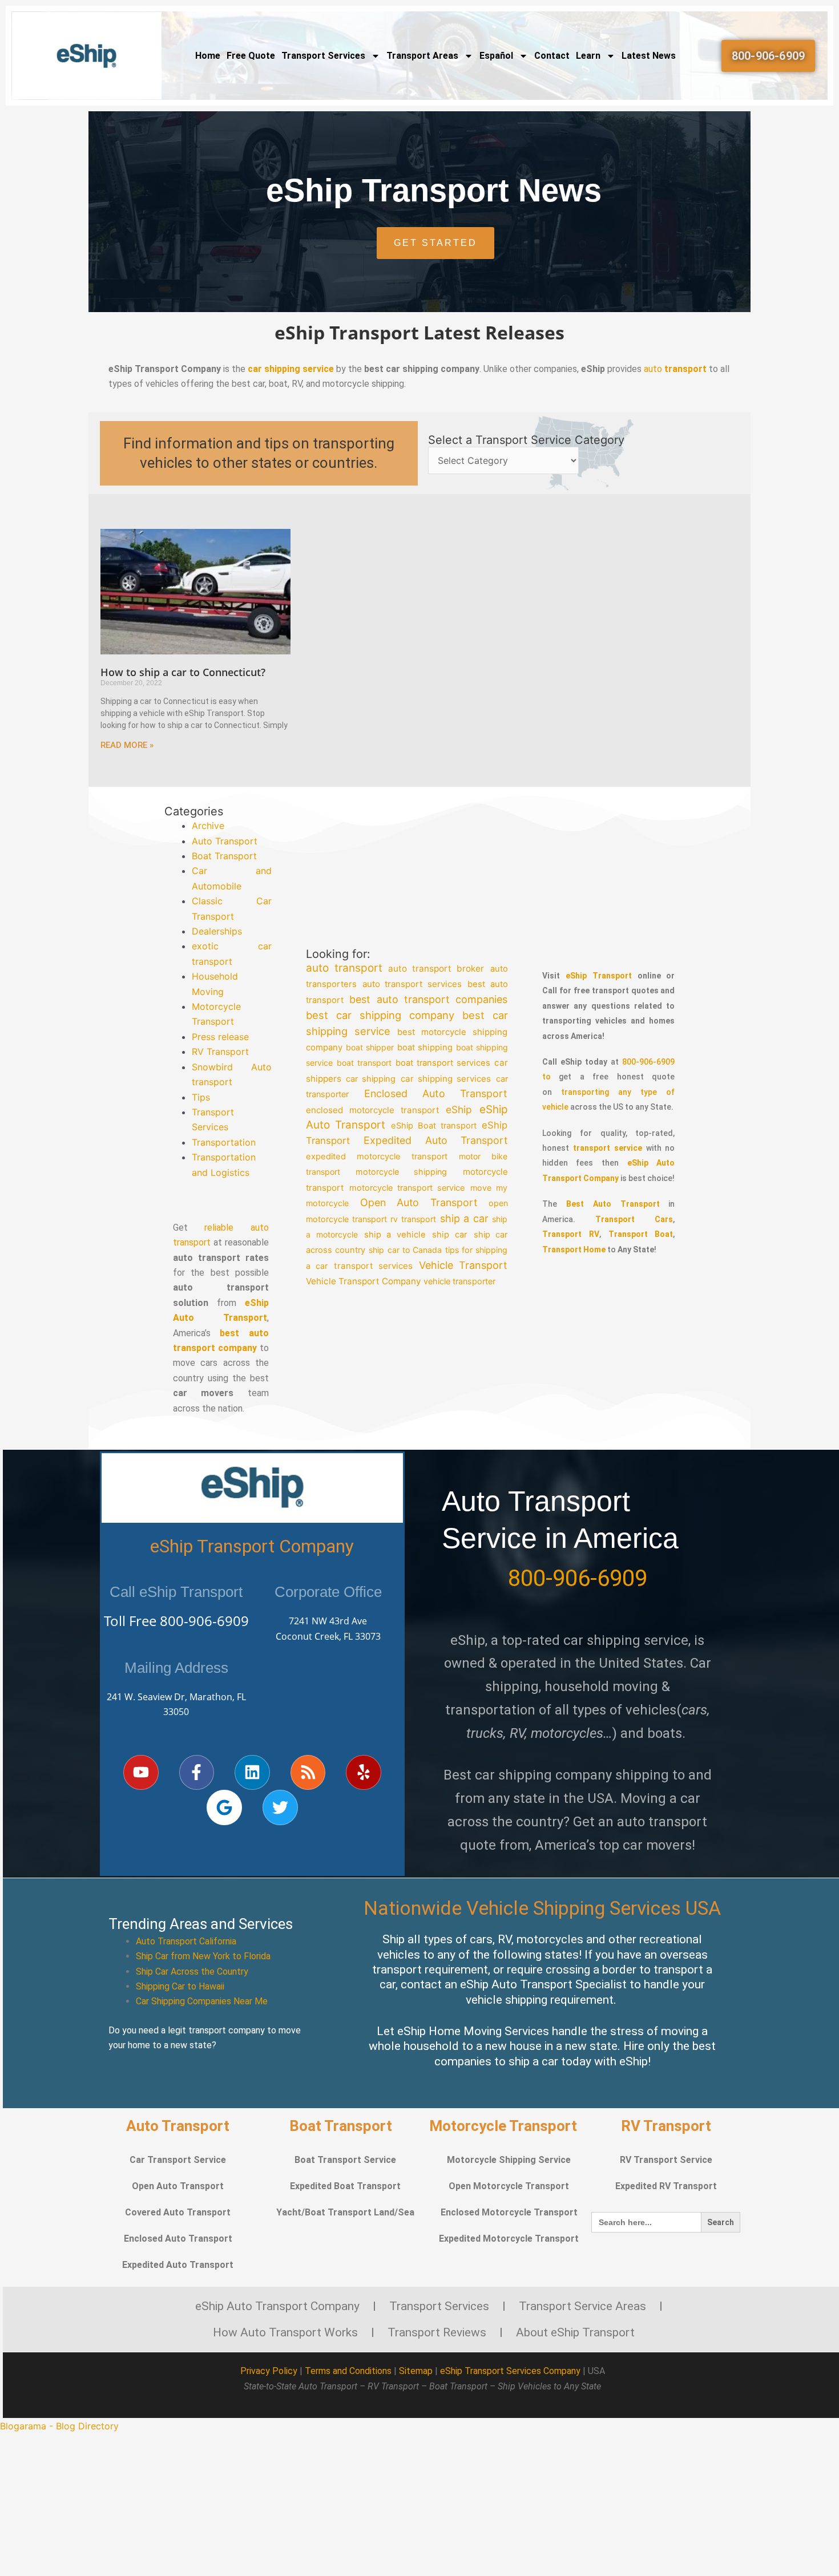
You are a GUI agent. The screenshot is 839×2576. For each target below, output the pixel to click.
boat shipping (425, 1048)
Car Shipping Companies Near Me (202, 2001)
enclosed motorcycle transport (372, 1109)
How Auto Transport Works (285, 2332)
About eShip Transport (575, 2332)
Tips (201, 1097)
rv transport (414, 1218)
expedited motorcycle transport (377, 1156)
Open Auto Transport (419, 1202)
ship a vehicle (395, 1235)
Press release (220, 1037)
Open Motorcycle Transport (509, 2186)
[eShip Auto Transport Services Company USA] (87, 56)
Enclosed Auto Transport (436, 1093)
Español (496, 56)
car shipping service (291, 369)
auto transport (344, 968)
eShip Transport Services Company (510, 2371)
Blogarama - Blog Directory (59, 2426)
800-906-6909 (204, 1621)
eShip (459, 1109)
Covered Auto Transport (178, 2212)
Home (208, 56)
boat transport (364, 1063)
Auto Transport (225, 841)
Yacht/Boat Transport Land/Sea (345, 2212)
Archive (208, 826)
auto (675, 369)
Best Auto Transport (613, 1204)
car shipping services (446, 1079)
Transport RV (571, 1234)
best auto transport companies (429, 999)
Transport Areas (422, 56)
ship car (450, 1235)
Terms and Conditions (348, 2371)
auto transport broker (436, 968)
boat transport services (443, 1063)
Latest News (649, 56)
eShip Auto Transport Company (277, 2306)
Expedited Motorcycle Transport (509, 2239)
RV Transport (220, 1052)
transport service (608, 1148)
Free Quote (251, 56)
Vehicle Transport (463, 1265)
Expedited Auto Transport (436, 1140)
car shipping (371, 1079)
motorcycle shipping (401, 1172)
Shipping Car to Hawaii (180, 1986)
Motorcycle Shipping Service (509, 2160)
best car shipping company (380, 1015)
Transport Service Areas (582, 2306)
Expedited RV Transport (666, 2186)
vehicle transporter (459, 1281)
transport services (374, 1265)
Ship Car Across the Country (192, 1972)
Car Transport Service (178, 2160)
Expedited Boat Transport (345, 2186)
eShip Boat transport (434, 1126)
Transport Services (323, 56)
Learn (588, 56)
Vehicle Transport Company (363, 1281)
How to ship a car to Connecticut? (183, 672)
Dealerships (217, 931)
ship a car (464, 1218)
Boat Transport (224, 856)
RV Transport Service (666, 2160)
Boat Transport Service (345, 2160)
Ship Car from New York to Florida (203, 1956)
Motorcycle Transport (503, 2126)
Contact (552, 56)
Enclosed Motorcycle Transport (509, 2212)
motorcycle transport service (407, 1187)
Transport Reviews (437, 2332)
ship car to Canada (406, 1250)
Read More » (127, 745)
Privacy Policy (269, 2371)
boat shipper (370, 1047)
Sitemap (416, 2371)
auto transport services (412, 984)
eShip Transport (599, 976)
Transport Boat (641, 1234)
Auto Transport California (186, 1941)
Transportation (224, 1142)
